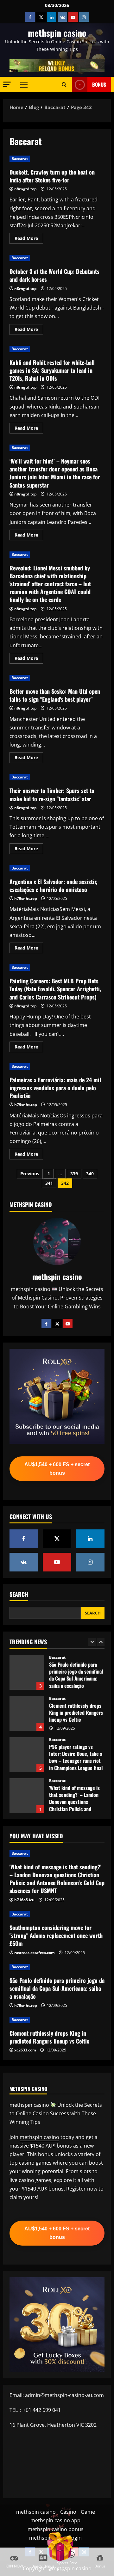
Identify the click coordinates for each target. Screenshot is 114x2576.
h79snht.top (26, 898)
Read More (29, 239)
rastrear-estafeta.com (35, 1953)
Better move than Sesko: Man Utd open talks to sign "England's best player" (55, 695)
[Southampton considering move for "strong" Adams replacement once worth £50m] (57, 1914)
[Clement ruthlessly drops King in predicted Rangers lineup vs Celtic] (57, 2020)
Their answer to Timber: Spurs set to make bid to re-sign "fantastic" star (52, 794)
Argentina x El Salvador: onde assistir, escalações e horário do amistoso (53, 885)
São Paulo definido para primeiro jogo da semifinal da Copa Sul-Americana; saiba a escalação (57, 1988)
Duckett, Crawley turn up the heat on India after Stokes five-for (52, 176)
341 (49, 1183)
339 (74, 1174)
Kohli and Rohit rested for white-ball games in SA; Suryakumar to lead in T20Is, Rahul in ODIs (52, 370)
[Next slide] (101, 1642)
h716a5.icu (24, 1900)
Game (88, 2512)
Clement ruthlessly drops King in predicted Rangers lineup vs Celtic (27, 1672)
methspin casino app (55, 2520)
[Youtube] (68, 1324)
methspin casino (57, 33)
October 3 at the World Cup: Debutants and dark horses (54, 275)
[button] (7, 84)
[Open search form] (64, 84)
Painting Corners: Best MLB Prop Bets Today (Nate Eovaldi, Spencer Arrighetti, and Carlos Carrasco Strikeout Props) (55, 989)
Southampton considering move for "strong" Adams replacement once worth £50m (27, 1796)
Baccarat (20, 159)
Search (19, 1594)
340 (90, 1174)
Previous (30, 1174)
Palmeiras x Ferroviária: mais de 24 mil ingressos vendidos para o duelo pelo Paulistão (55, 1088)
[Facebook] (46, 1324)
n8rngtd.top (25, 189)
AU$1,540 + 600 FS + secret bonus (57, 1469)
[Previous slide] (92, 1642)
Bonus (99, 84)
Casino (68, 2512)
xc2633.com (25, 2050)
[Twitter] (57, 1324)
